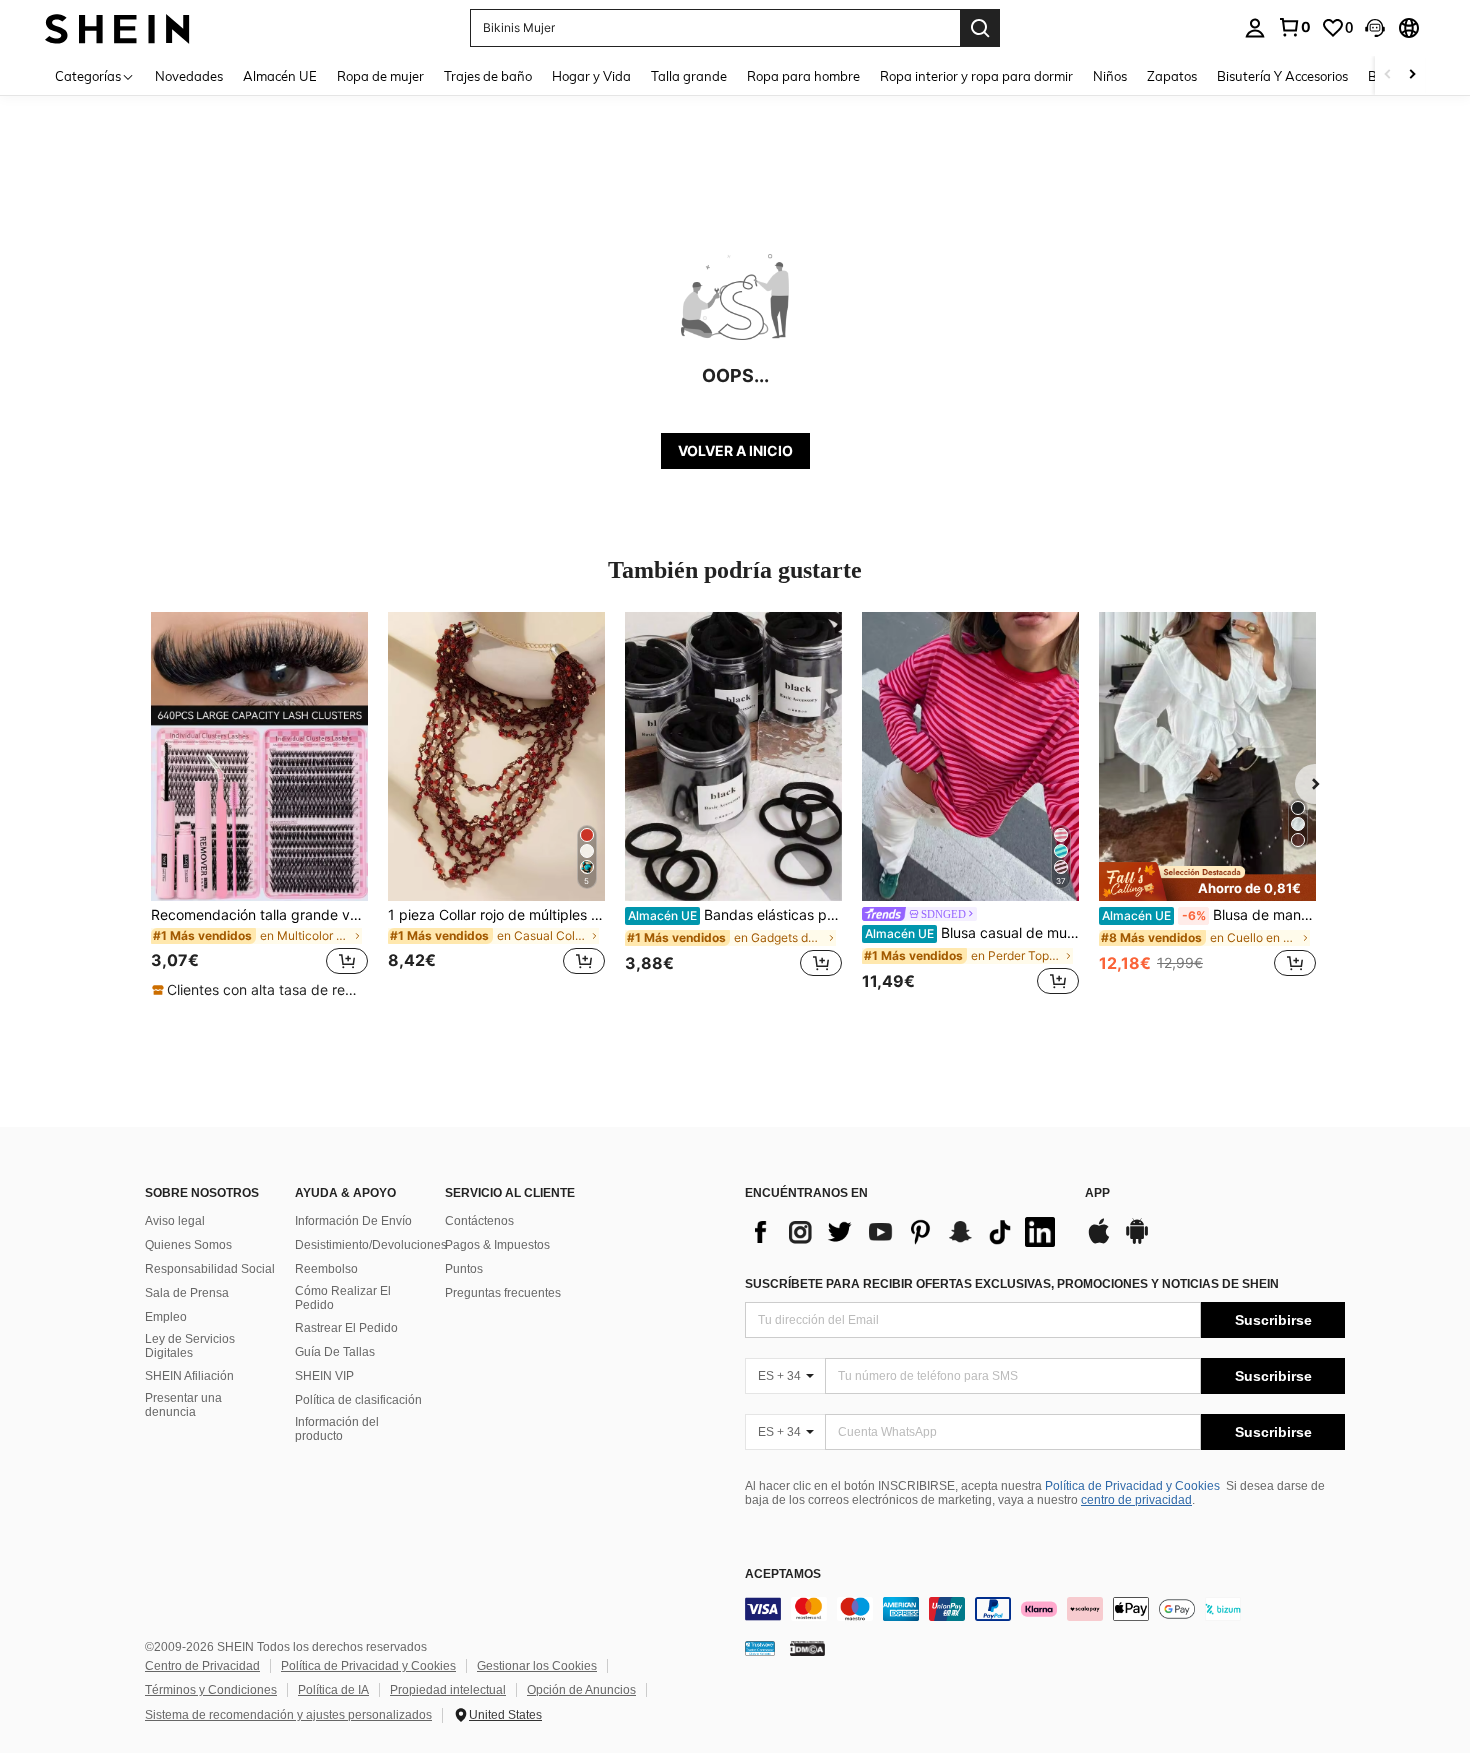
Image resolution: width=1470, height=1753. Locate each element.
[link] (1294, 27)
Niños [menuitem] (1110, 76)
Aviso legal (175, 1221)
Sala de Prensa (187, 1293)
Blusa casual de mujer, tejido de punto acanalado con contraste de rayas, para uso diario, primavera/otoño (972, 933)
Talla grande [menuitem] (689, 76)
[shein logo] (117, 27)
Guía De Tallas (335, 1352)
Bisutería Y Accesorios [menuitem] (1282, 76)
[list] (905, 1232)
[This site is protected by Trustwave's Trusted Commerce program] (760, 1647)
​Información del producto (337, 1429)
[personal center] (1255, 28)
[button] (1375, 28)
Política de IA (333, 1690)
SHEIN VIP (324, 1376)
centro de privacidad (1136, 1500)
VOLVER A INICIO (735, 450)
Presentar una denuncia (183, 1405)
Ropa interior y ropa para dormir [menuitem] (976, 76)
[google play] (1137, 1241)
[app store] (1099, 1241)
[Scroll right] (1412, 75)
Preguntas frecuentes (503, 1293)
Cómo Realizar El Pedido (343, 1298)
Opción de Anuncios (581, 1690)
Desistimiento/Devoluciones (371, 1245)
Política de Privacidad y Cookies (1132, 1486)
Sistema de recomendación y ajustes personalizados (288, 1715)
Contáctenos (479, 1221)
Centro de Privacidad (202, 1666)
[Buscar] (980, 28)
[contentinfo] (1045, 1609)
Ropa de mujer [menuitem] (380, 76)
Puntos (464, 1269)
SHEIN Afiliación (189, 1376)
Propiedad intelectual (448, 1690)
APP (1097, 1193)
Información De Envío (353, 1221)
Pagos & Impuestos (497, 1245)
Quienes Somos (188, 1245)
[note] (259, 990)
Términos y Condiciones (211, 1690)
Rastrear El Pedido (346, 1328)
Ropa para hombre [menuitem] (803, 76)
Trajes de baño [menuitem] (488, 76)
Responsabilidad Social (210, 1269)
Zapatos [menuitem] (1172, 76)
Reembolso (326, 1269)
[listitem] (259, 806)
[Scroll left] (1388, 75)
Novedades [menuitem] (189, 76)
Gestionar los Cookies (537, 1666)
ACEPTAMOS (783, 1574)
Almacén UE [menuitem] (280, 76)
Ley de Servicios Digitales (190, 1346)
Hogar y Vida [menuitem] (591, 76)
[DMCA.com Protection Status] (807, 1647)
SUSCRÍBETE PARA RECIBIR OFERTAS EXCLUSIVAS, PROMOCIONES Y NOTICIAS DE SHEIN (1012, 1284)
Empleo (166, 1317)
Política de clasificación (358, 1400)
